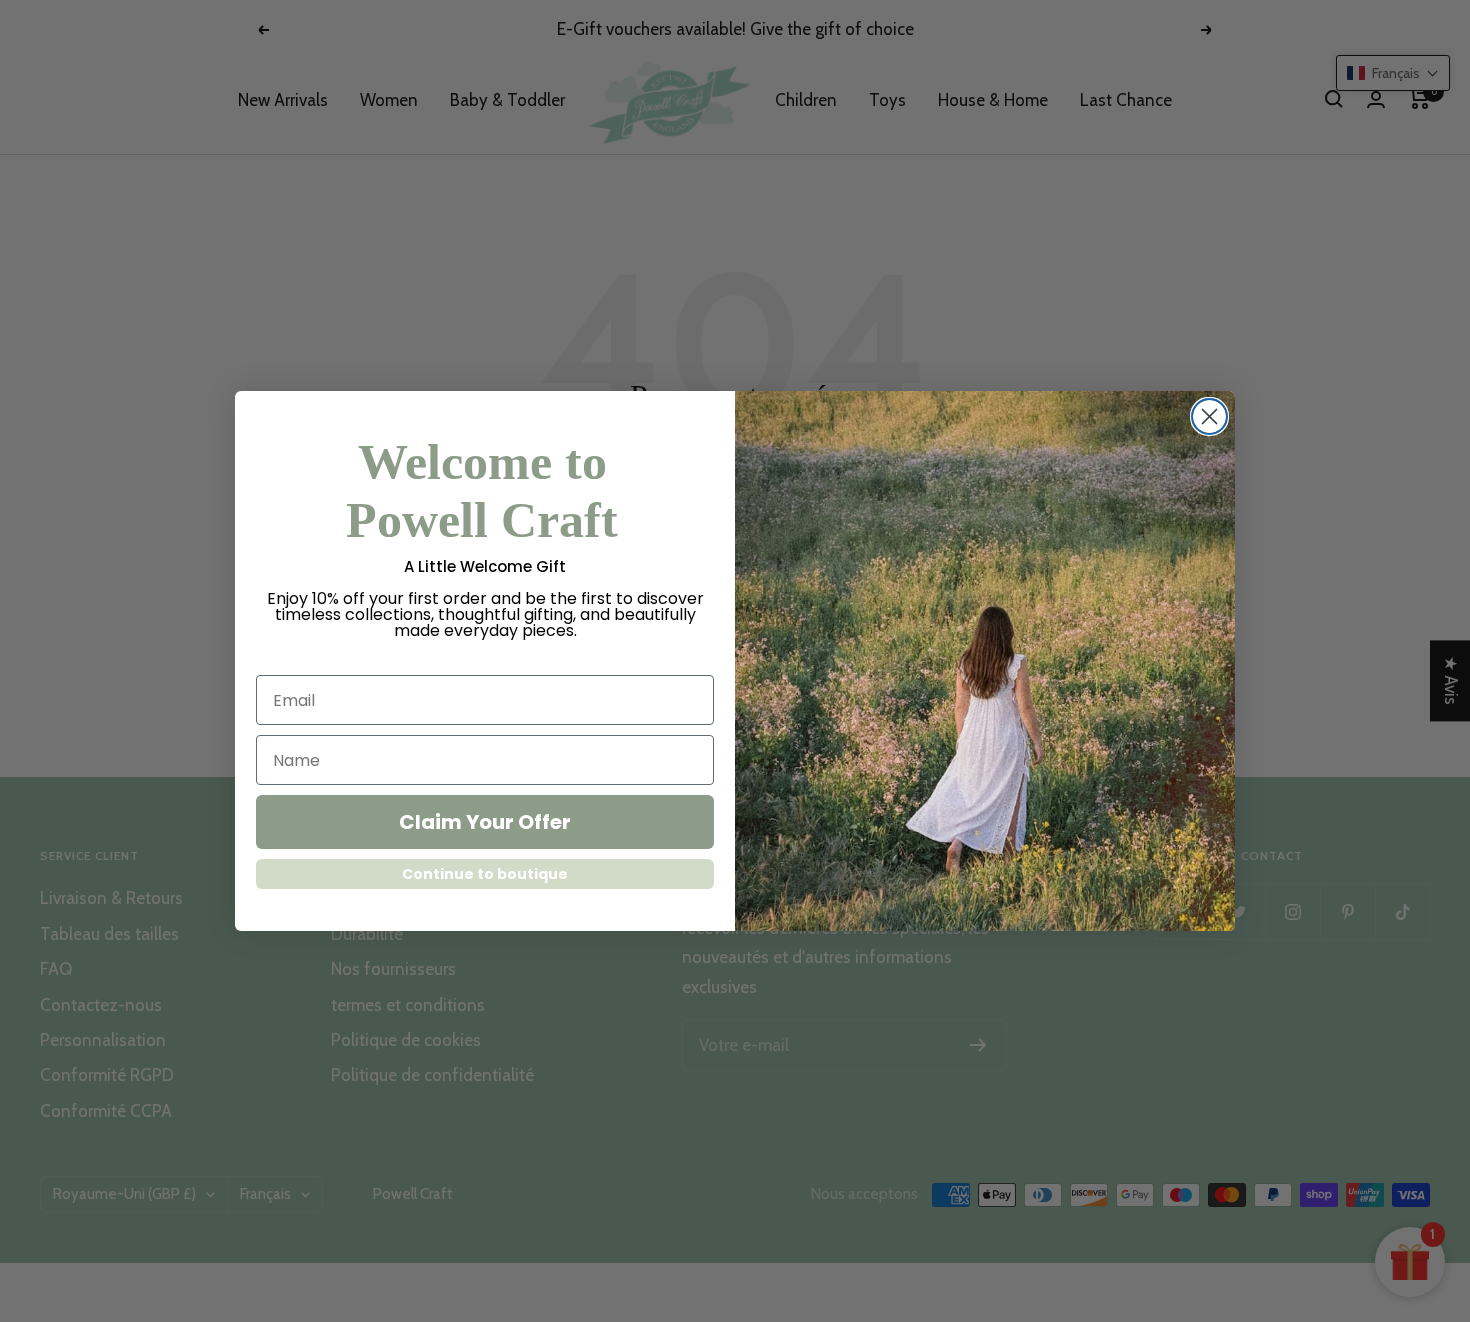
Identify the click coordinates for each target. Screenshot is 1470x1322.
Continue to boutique (485, 874)
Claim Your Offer (485, 822)
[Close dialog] (1209, 416)
